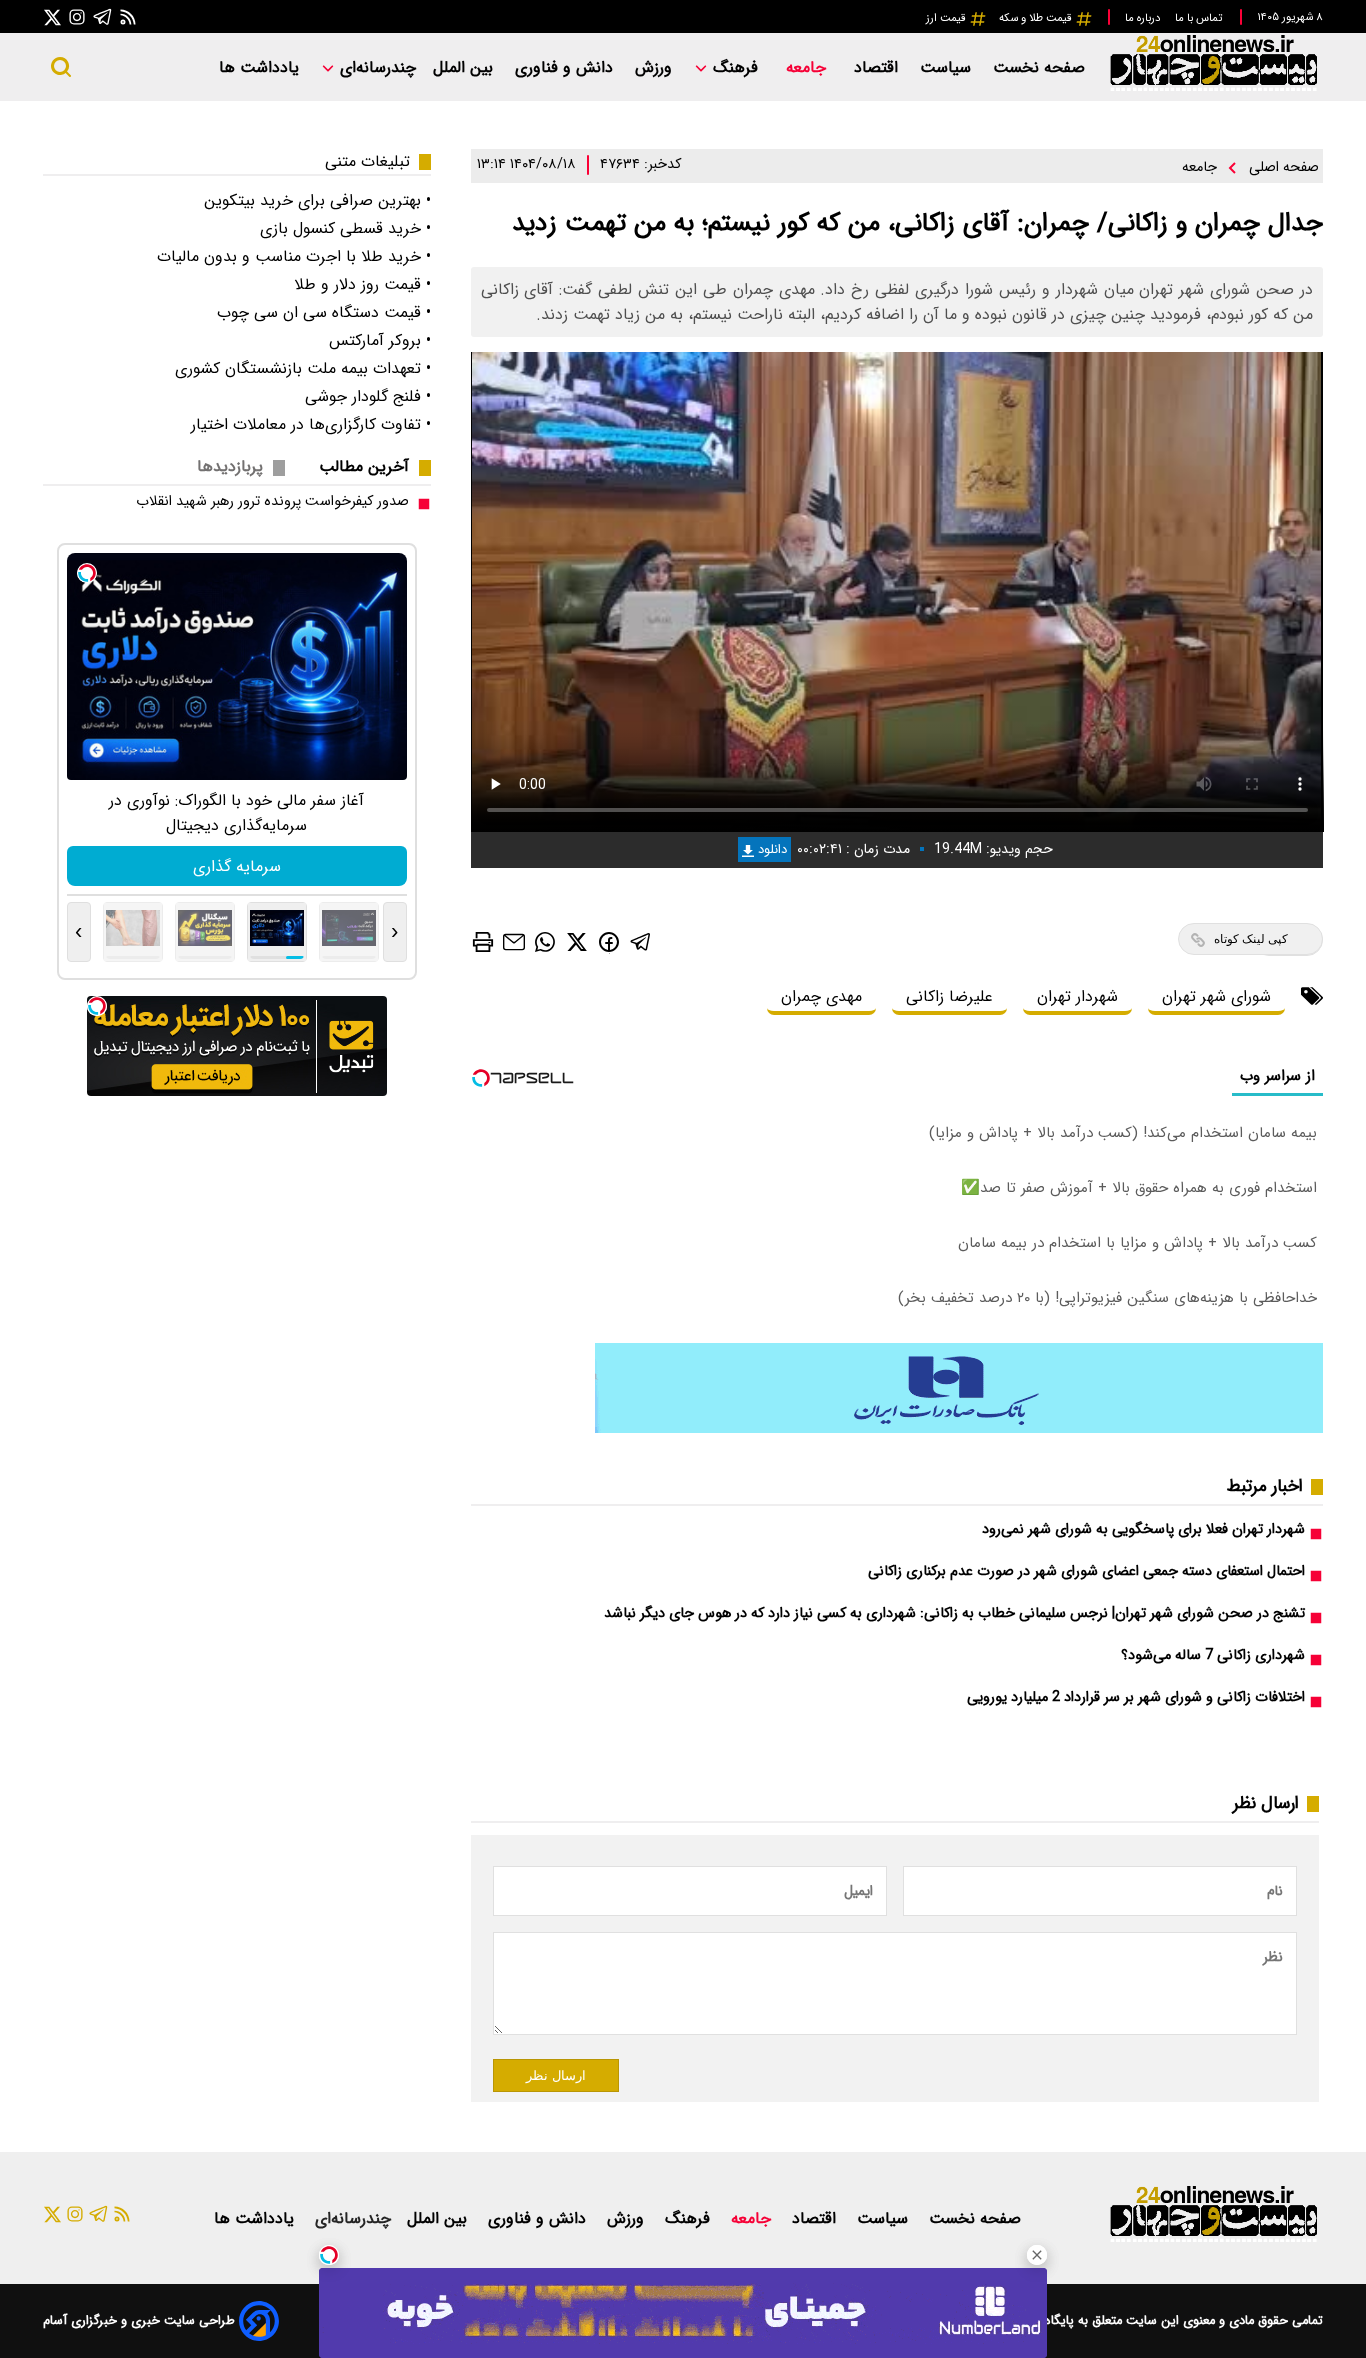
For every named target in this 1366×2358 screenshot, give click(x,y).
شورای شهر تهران (1216, 996)
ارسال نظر (556, 2075)
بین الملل (465, 67)
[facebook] (609, 940)
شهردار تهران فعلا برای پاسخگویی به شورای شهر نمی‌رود (1143, 1529)
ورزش (656, 67)
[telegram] (641, 941)
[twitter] (577, 941)
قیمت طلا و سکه (1037, 18)
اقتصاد (878, 67)
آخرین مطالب (364, 466)
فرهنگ (735, 67)
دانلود (770, 849)
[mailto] (514, 941)
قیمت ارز (947, 18)
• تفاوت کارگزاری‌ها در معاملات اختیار (311, 424)
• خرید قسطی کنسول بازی (345, 228)
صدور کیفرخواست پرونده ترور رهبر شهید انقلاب (272, 501)
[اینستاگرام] (77, 16)
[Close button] (1037, 2255)
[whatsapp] (545, 941)
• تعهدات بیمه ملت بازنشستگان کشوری (303, 368)
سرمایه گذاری (237, 866)
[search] (61, 67)
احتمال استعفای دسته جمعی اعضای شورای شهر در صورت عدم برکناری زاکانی (1086, 1571)
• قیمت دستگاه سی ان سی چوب (324, 312)
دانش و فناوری (566, 67)
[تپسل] (329, 2255)
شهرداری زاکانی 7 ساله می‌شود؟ (1213, 1655)
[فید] (128, 16)
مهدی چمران (821, 996)
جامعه (808, 67)
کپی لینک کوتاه (1251, 939)
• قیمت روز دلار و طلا (362, 284)
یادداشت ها (261, 67)
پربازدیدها (230, 466)
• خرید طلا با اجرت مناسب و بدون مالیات (294, 256)
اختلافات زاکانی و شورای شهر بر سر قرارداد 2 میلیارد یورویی (1136, 1697)
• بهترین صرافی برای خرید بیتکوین (317, 200)
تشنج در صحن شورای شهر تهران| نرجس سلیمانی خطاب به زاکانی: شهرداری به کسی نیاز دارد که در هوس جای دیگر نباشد (954, 1613)
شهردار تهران (1077, 996)
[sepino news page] (959, 1428)
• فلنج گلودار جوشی (368, 396)
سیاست (948, 67)
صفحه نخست (1039, 67)
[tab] (372, 466)
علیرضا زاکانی (949, 996)
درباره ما (1144, 18)
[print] (483, 942)
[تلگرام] (103, 16)
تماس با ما (1200, 18)
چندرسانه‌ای (375, 67)
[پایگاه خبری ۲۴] (1213, 88)
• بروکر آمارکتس (380, 340)
